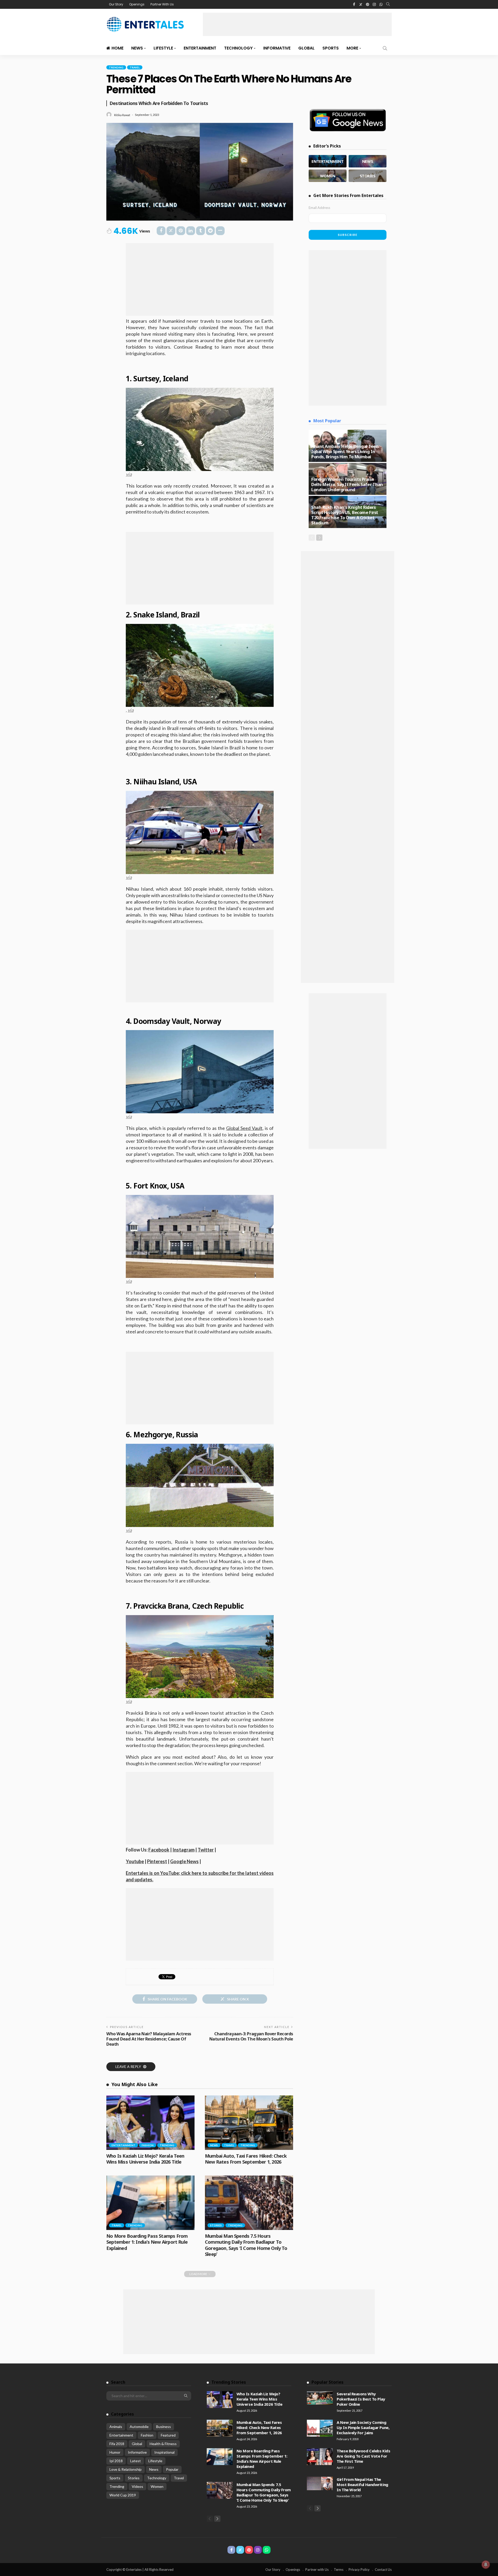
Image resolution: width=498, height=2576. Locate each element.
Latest (136, 2461)
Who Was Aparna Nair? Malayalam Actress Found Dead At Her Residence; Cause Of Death (149, 2039)
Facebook (159, 1850)
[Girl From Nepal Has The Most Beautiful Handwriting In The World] (320, 2483)
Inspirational (164, 2452)
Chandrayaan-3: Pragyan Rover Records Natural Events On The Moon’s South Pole (251, 2036)
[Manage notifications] (486, 2565)
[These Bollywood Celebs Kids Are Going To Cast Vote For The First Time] (320, 2457)
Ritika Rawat (122, 115)
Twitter (206, 1850)
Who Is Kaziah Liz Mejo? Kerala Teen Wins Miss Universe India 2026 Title (145, 2159)
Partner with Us (317, 2570)
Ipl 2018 (116, 2461)
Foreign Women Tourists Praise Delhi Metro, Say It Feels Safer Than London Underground (347, 484)
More (352, 48)
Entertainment (200, 48)
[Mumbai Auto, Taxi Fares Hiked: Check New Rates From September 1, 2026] (249, 2123)
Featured (168, 2435)
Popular (172, 2469)
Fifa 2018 (117, 2444)
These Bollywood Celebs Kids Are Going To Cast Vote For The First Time (363, 2456)
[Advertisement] (297, 24)
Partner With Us (162, 4)
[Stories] (368, 176)
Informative (277, 48)
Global (306, 48)
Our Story (116, 4)
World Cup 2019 (123, 2495)
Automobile (139, 2427)
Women (157, 2486)
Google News (184, 1861)
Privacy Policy (359, 2570)
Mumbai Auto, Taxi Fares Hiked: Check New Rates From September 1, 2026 (246, 2159)
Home (117, 48)
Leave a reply (129, 2067)
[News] (368, 161)
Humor (115, 2452)
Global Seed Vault (244, 1128)
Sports (331, 48)
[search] (388, 4)
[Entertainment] (328, 161)
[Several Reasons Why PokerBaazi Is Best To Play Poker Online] (320, 2398)
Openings (137, 4)
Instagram (184, 1850)
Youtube (135, 1861)
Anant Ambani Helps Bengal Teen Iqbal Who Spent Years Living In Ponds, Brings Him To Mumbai (345, 451)
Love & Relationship (126, 2469)
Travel (135, 67)
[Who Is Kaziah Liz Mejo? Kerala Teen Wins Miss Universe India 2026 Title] (150, 2123)
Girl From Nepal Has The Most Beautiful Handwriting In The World (362, 2484)
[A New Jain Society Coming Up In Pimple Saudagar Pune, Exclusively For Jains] (320, 2428)
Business (164, 2427)
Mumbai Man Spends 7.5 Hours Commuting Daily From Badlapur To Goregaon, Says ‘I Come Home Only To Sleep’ (246, 2245)
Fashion (148, 2145)
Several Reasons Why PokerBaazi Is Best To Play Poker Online (361, 2399)
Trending (116, 67)
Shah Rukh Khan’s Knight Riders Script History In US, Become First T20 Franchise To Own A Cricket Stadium (345, 515)
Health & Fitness (163, 2444)
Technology (238, 48)
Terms (339, 2570)
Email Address (319, 208)
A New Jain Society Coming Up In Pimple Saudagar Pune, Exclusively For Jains (363, 2427)
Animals (116, 2427)
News (137, 48)
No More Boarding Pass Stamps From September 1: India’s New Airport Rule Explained (147, 2242)
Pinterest (157, 1861)
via (129, 474)
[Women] (328, 176)
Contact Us (383, 2570)
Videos (137, 2486)
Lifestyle (163, 48)
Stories (216, 2225)
